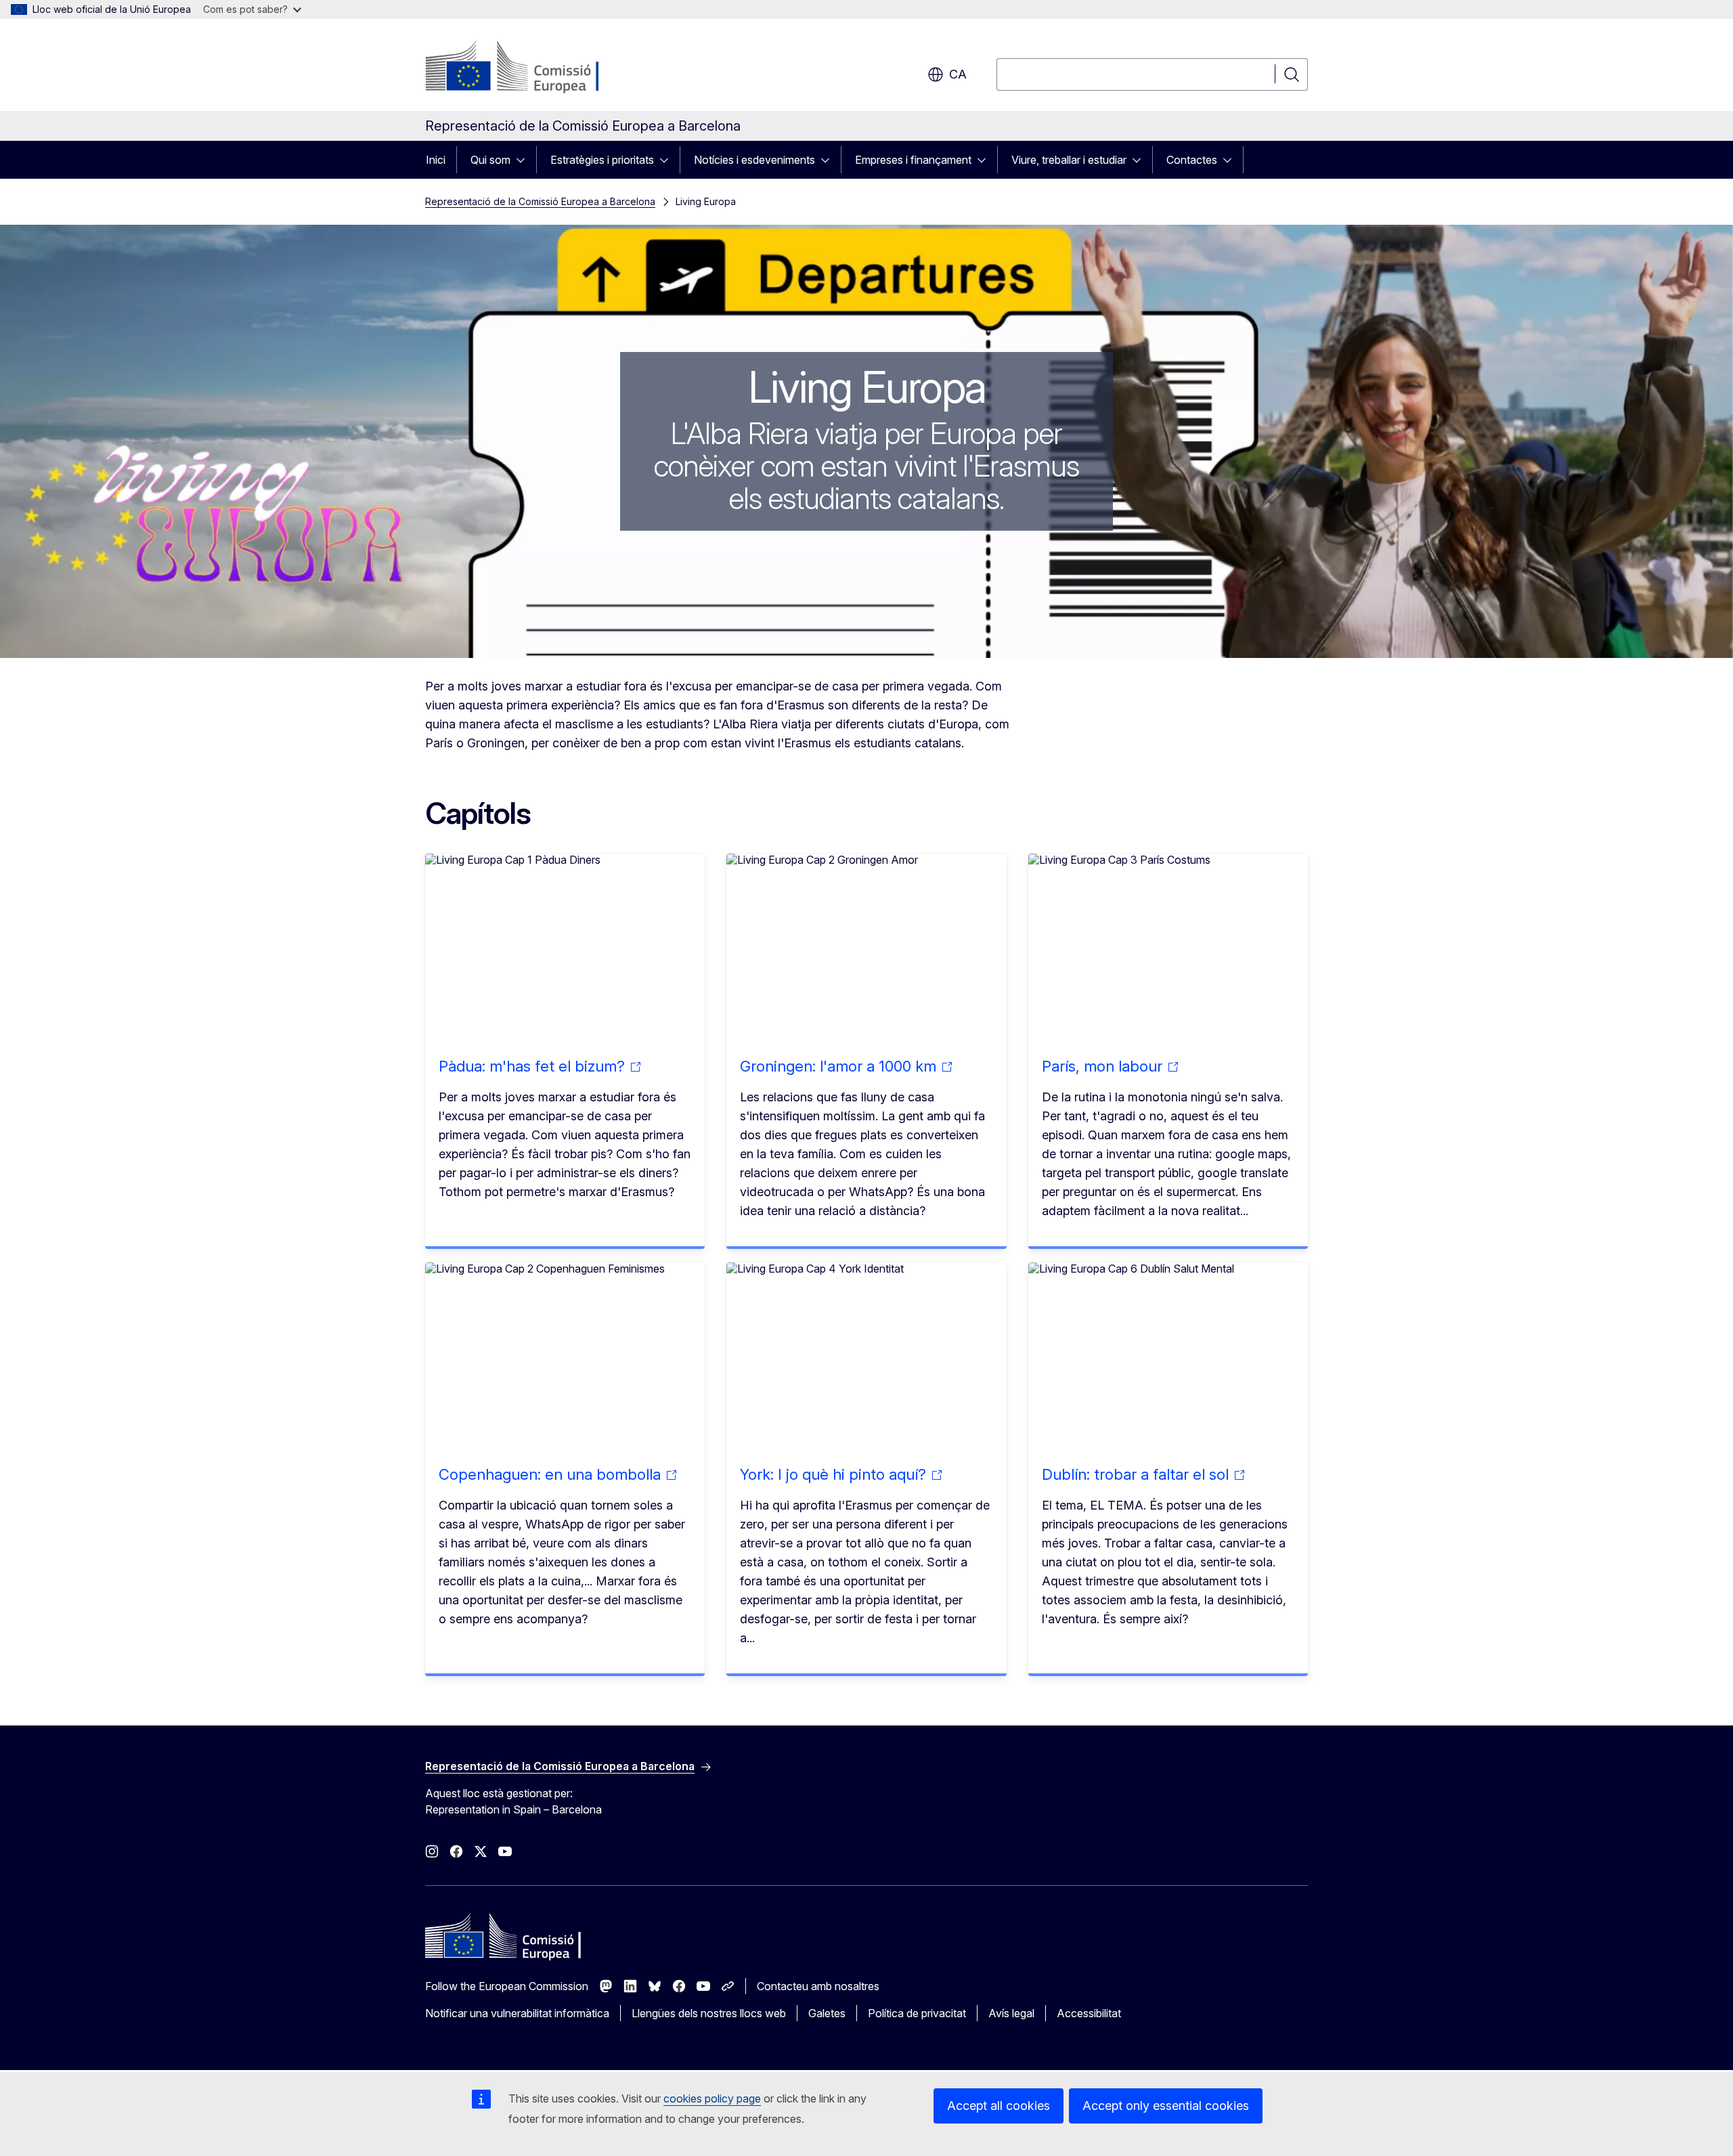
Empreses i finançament (913, 160)
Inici (436, 160)
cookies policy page (712, 2098)
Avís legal (1011, 2013)
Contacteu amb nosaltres (818, 1986)
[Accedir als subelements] (525, 160)
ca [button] (958, 74)
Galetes (827, 2013)
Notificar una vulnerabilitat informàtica (517, 2013)
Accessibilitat (1089, 2013)
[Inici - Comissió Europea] (534, 68)
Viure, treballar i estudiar (1069, 160)
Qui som (490, 160)
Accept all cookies (999, 2106)
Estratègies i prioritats (602, 160)
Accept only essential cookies (1166, 2106)
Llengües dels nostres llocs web (709, 2013)
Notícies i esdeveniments (754, 160)
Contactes (1192, 160)
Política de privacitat (917, 2013)
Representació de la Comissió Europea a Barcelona (540, 201)
